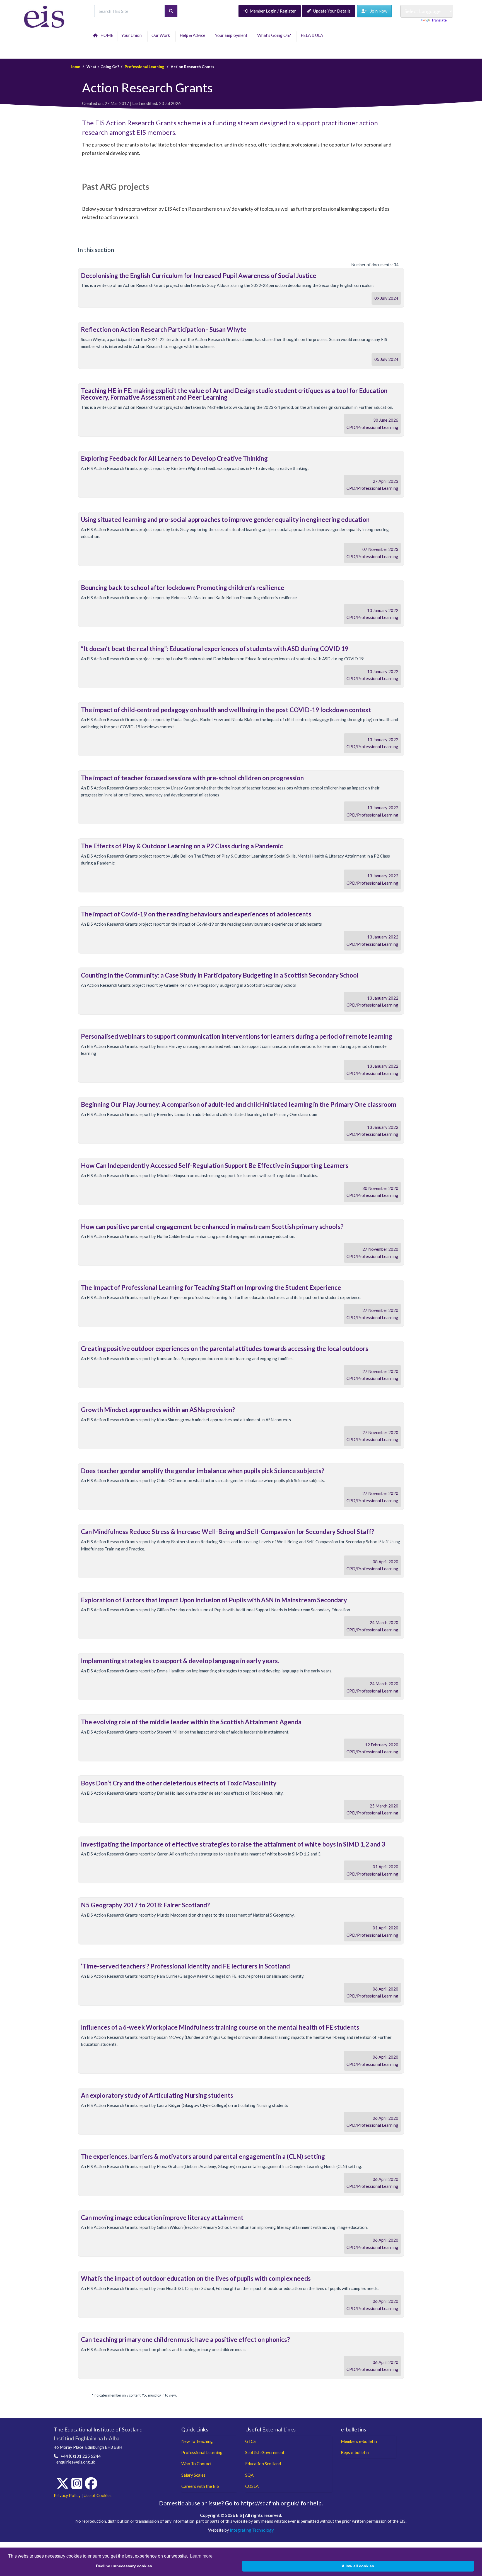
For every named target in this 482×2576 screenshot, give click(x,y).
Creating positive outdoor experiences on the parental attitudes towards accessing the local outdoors (225, 1349)
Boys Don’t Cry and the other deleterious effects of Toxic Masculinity (179, 1783)
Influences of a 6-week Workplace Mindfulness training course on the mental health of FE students (220, 2027)
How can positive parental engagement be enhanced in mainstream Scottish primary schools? (212, 1227)
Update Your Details (332, 11)
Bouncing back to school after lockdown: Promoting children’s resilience (183, 588)
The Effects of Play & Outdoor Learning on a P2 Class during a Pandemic (182, 846)
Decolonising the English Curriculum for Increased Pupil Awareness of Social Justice (199, 276)
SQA (249, 2475)
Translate (439, 20)
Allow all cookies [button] (358, 2566)
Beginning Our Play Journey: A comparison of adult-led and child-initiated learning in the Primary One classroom (239, 1104)
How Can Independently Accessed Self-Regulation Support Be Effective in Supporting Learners (215, 1165)
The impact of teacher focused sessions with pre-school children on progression (192, 778)
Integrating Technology (252, 2530)
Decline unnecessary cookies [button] (124, 2566)
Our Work (162, 35)
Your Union (132, 35)
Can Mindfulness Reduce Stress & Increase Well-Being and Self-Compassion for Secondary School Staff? (227, 1532)
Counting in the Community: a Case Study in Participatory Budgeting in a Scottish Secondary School (220, 975)
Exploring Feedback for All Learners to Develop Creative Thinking (174, 458)
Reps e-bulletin (355, 2452)
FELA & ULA (313, 35)
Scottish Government (265, 2452)
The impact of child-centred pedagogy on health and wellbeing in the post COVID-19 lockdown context (226, 710)
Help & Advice (193, 35)
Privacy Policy (67, 2495)
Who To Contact (197, 2464)
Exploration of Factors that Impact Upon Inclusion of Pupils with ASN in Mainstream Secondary (214, 1600)
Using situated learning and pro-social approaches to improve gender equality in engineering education (225, 519)
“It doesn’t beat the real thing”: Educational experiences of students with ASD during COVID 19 (215, 649)
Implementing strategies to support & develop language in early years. (180, 1661)
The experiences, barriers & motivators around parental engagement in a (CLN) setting (203, 2156)
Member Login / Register (273, 11)
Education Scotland (263, 2464)
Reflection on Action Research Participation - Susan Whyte (164, 329)
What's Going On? (275, 35)
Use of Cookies (98, 2495)
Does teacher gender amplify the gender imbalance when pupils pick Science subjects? (203, 1471)
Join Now (377, 11)
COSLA (252, 2486)
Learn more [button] (201, 2556)
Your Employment (232, 35)
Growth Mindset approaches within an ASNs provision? (158, 1410)
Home (75, 67)
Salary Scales (193, 2475)
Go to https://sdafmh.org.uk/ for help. (274, 2503)
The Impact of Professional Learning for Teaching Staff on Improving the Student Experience (211, 1287)
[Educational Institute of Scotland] (44, 16)
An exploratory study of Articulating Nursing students (157, 2095)
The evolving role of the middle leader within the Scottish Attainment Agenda (191, 1722)
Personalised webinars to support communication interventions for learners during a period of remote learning (237, 1036)
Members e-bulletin (359, 2441)
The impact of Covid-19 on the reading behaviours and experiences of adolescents (196, 914)
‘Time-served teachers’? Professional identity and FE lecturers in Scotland (185, 1966)
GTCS (250, 2441)
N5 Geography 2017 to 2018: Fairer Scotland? (145, 1905)
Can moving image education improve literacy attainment (162, 2218)
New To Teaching (197, 2441)
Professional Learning (144, 67)
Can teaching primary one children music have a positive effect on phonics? (185, 2339)
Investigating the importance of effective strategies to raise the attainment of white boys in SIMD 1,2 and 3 (233, 1844)
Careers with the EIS (200, 2486)
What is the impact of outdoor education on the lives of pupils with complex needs (196, 2278)
